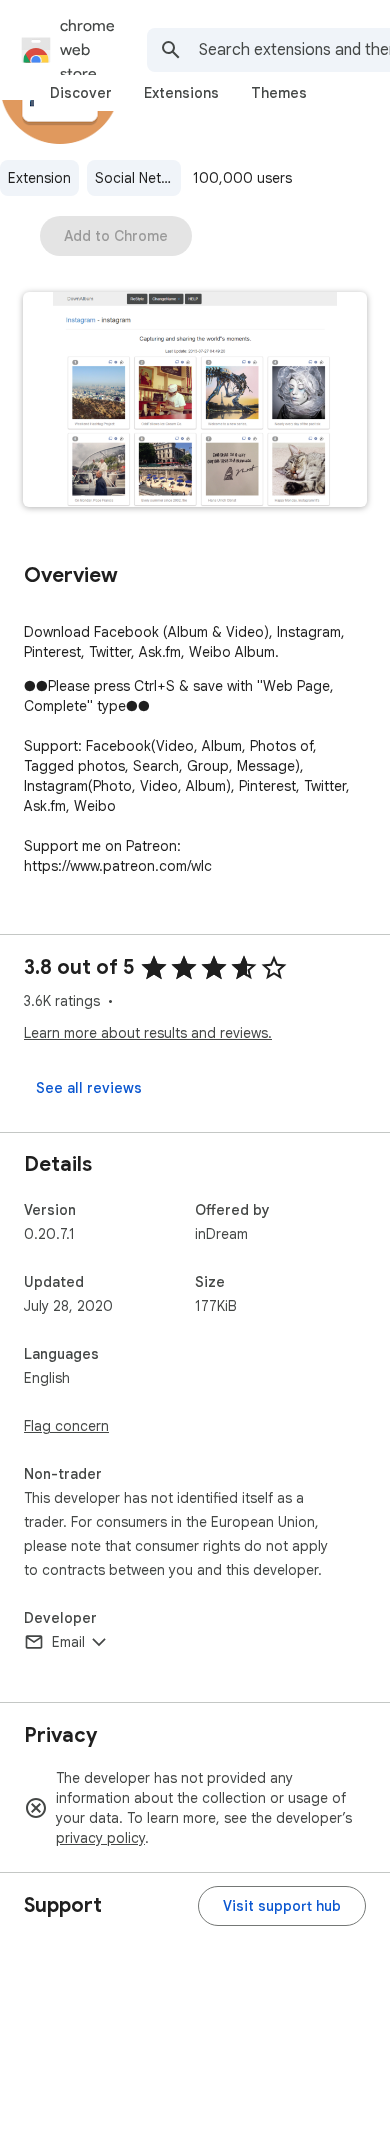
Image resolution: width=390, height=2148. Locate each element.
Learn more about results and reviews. (148, 1033)
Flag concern (66, 1426)
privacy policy (100, 1838)
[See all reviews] (89, 1088)
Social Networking (138, 178)
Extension (39, 178)
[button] (195, 401)
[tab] (81, 93)
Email (68, 1642)
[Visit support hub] (282, 1906)
